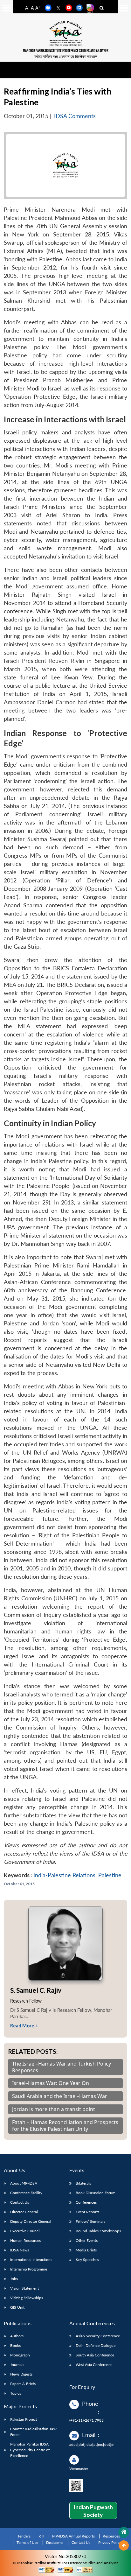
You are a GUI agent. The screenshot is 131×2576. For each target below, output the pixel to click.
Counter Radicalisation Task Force (33, 2432)
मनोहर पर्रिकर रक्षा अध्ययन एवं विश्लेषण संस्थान (65, 56)
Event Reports (87, 2212)
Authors (17, 2336)
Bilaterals (83, 2183)
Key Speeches (87, 2260)
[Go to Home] (124, 2532)
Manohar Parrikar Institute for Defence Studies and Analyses (66, 51)
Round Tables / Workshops (98, 2231)
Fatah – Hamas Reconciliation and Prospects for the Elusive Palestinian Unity (65, 2126)
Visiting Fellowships (27, 2298)
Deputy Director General (31, 2221)
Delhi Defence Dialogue (96, 2345)
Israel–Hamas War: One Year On (51, 2083)
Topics (16, 2393)
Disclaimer (55, 2542)
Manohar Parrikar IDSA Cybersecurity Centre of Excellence (30, 2450)
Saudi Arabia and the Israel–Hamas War (60, 2096)
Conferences (86, 2202)
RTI (41, 2536)
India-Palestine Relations (64, 1875)
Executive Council (25, 2231)
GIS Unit (17, 2307)
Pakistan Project (24, 2419)
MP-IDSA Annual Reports (73, 2536)
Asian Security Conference (98, 2336)
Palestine (110, 1875)
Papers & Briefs (23, 2384)
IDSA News (20, 2250)
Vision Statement (24, 2288)
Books (15, 2345)
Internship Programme (29, 2269)
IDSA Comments (75, 116)
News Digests (21, 2374)
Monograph (20, 2355)
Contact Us (20, 2202)
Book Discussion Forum (96, 2193)
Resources (111, 2536)
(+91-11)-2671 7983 (86, 2420)
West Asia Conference (94, 2365)
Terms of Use (27, 2542)
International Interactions (31, 2260)
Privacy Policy (110, 2542)
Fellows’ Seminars (90, 2221)
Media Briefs (86, 2250)
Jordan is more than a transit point (54, 2109)
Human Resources (25, 2240)
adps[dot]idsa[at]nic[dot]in (92, 2444)
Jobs (14, 2279)
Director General (24, 2212)
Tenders (24, 2536)
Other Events (87, 2240)
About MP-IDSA (24, 2183)
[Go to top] (124, 2545)
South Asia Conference (95, 2355)
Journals (17, 2365)
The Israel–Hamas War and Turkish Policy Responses (62, 2067)
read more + (24, 2025)
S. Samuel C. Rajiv (36, 1990)
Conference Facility (26, 2193)
